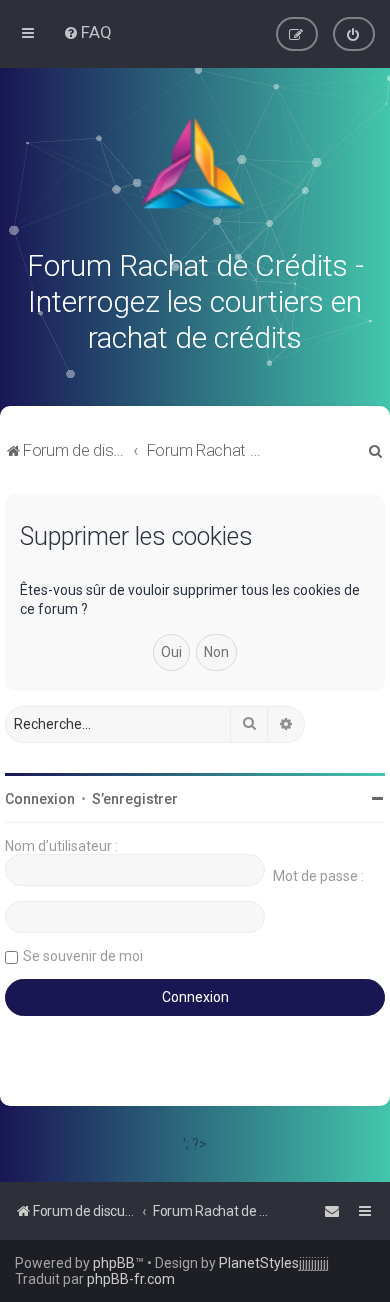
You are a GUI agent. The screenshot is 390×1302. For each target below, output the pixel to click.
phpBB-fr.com (131, 1279)
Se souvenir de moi (83, 956)
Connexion (40, 799)
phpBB (114, 1263)
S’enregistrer (135, 799)
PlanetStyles (259, 1263)
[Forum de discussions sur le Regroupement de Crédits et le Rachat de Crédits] (195, 168)
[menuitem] (87, 32)
